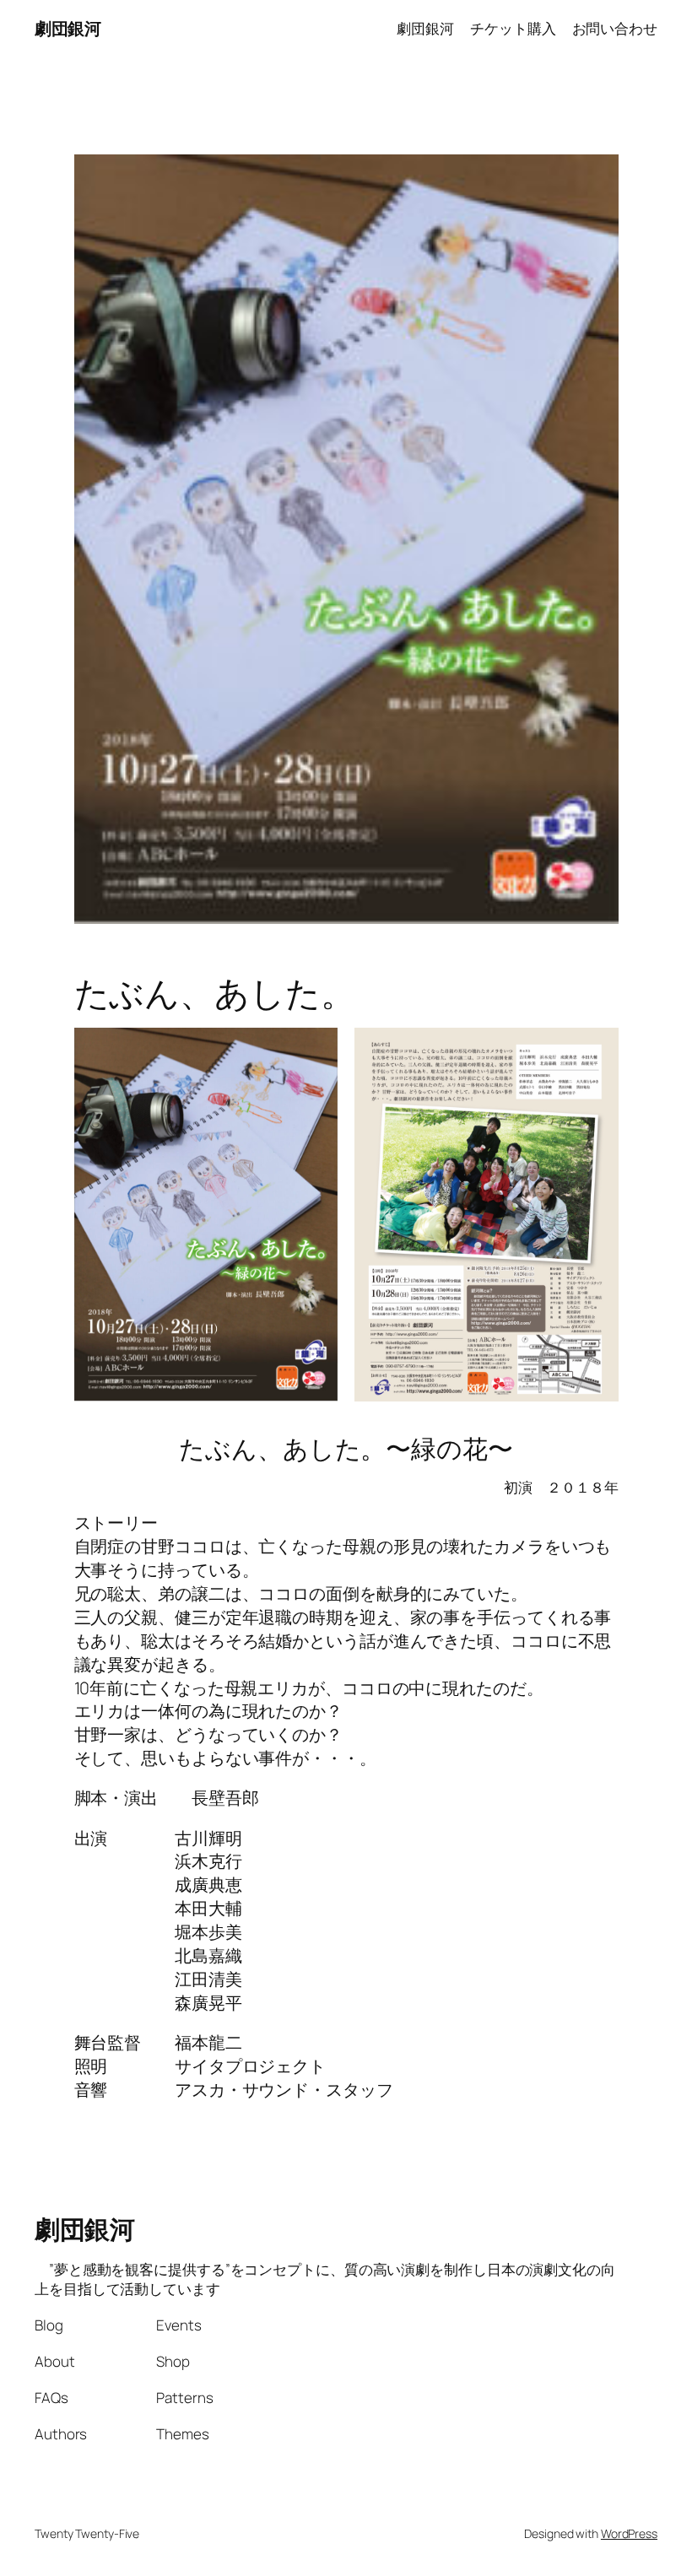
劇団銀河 (68, 28)
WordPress (629, 2533)
